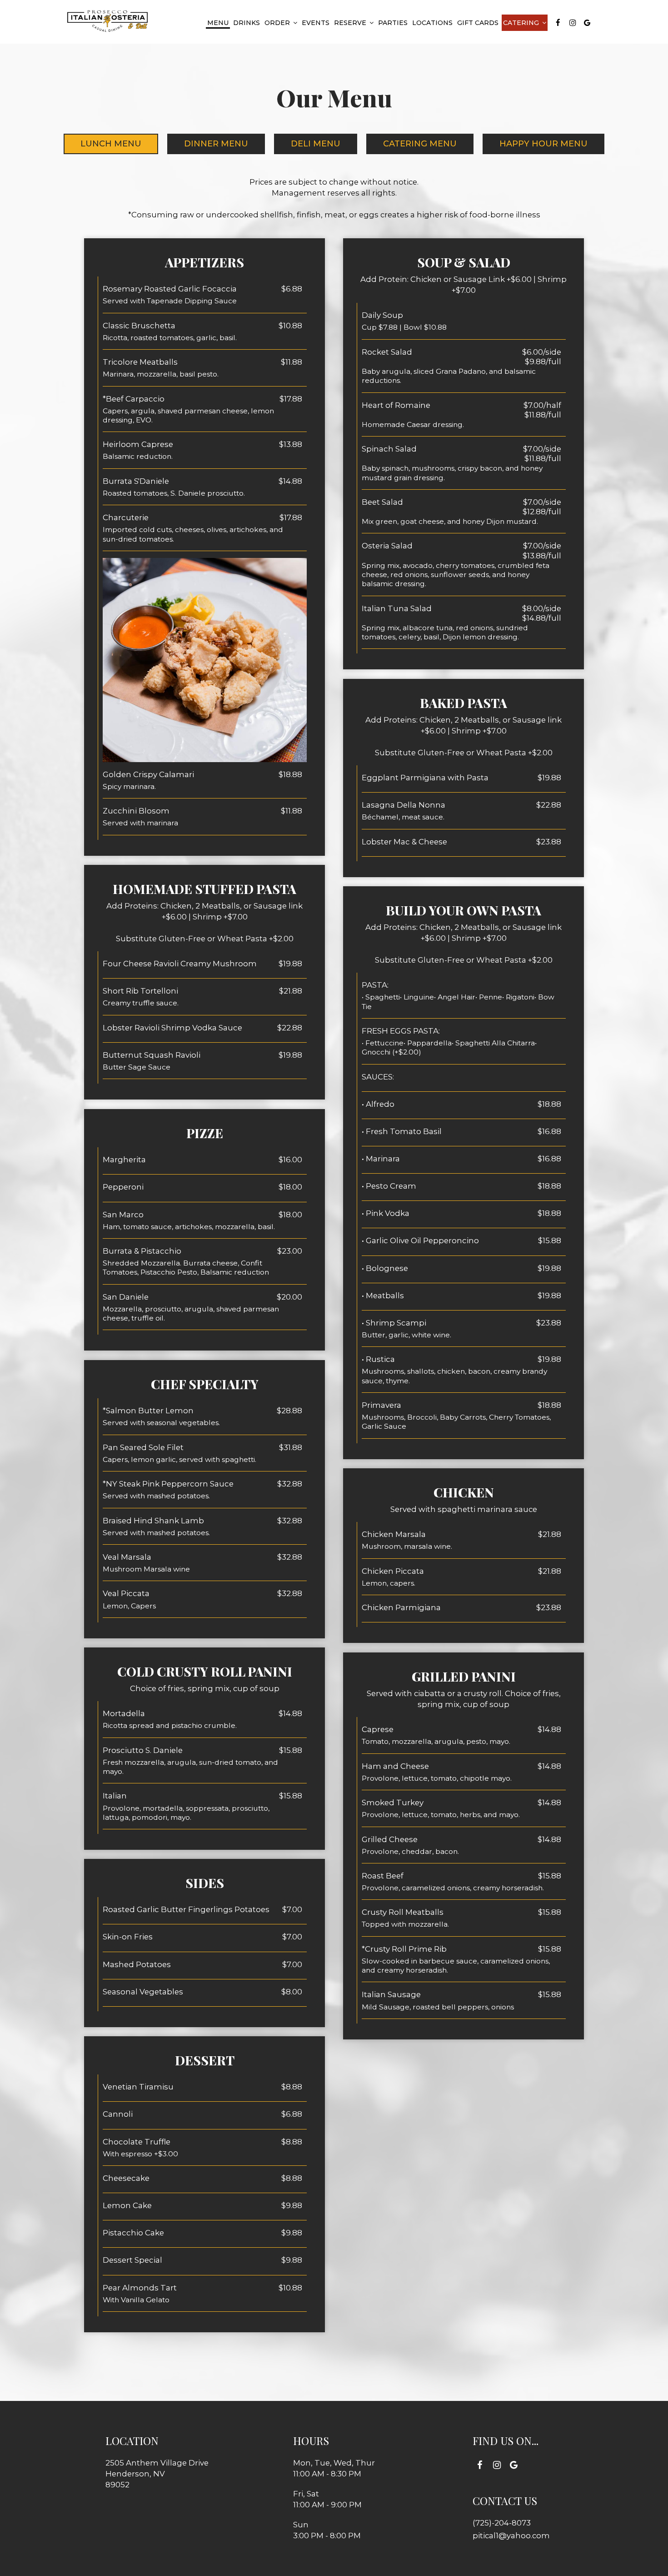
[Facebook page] (558, 23)
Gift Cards (478, 23)
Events (316, 23)
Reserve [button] (351, 23)
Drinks (247, 23)
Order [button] (278, 23)
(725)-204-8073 (502, 2523)
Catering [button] (522, 23)
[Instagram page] (573, 23)
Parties (393, 23)
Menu (218, 23)
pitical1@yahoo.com (511, 2536)
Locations (432, 23)
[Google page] (587, 23)
